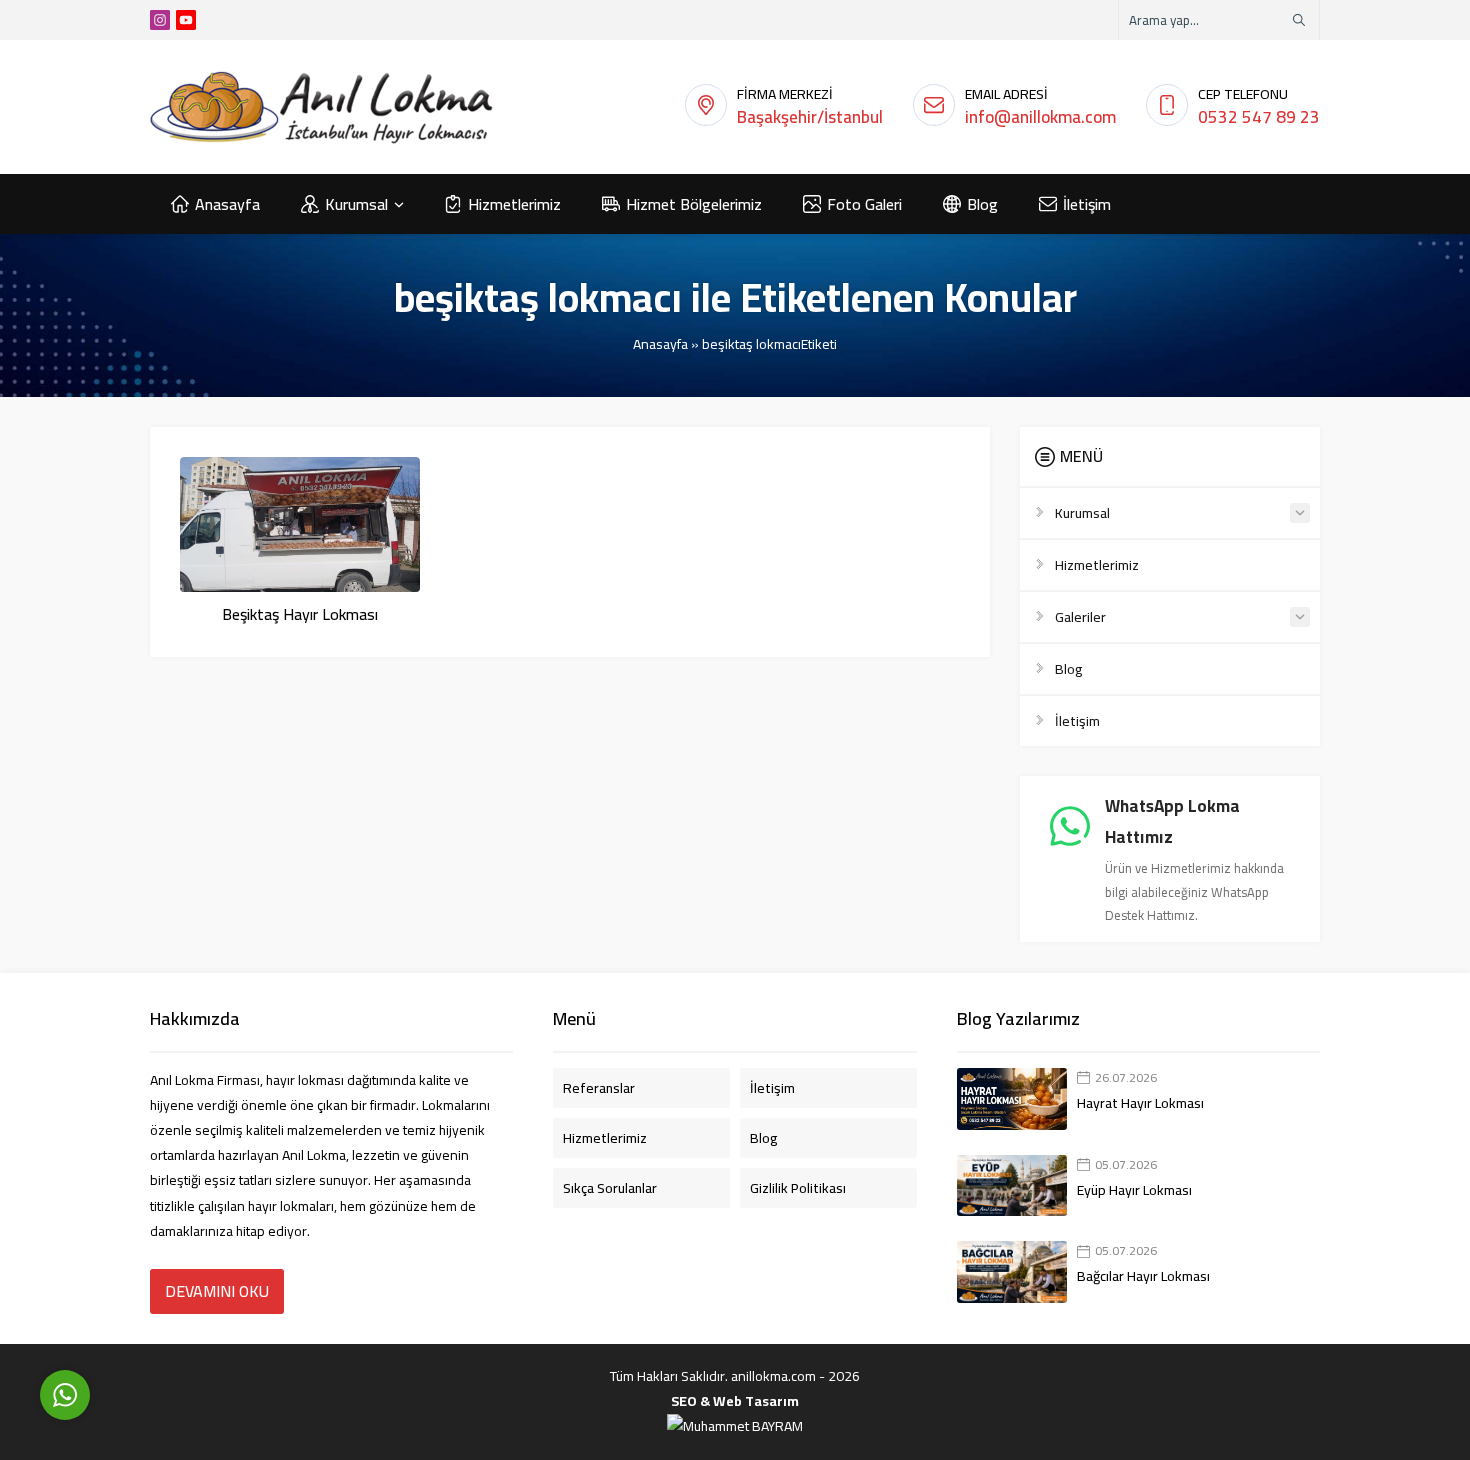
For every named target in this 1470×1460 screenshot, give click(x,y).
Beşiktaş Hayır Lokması (300, 614)
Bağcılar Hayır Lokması (1143, 1276)
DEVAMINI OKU (217, 1291)
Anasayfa (660, 344)
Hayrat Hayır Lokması (1140, 1103)
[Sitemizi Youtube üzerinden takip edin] (186, 20)
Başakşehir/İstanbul (810, 117)
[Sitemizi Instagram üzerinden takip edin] (160, 20)
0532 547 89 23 (1259, 117)
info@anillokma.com (1040, 117)
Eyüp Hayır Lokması (1134, 1190)
